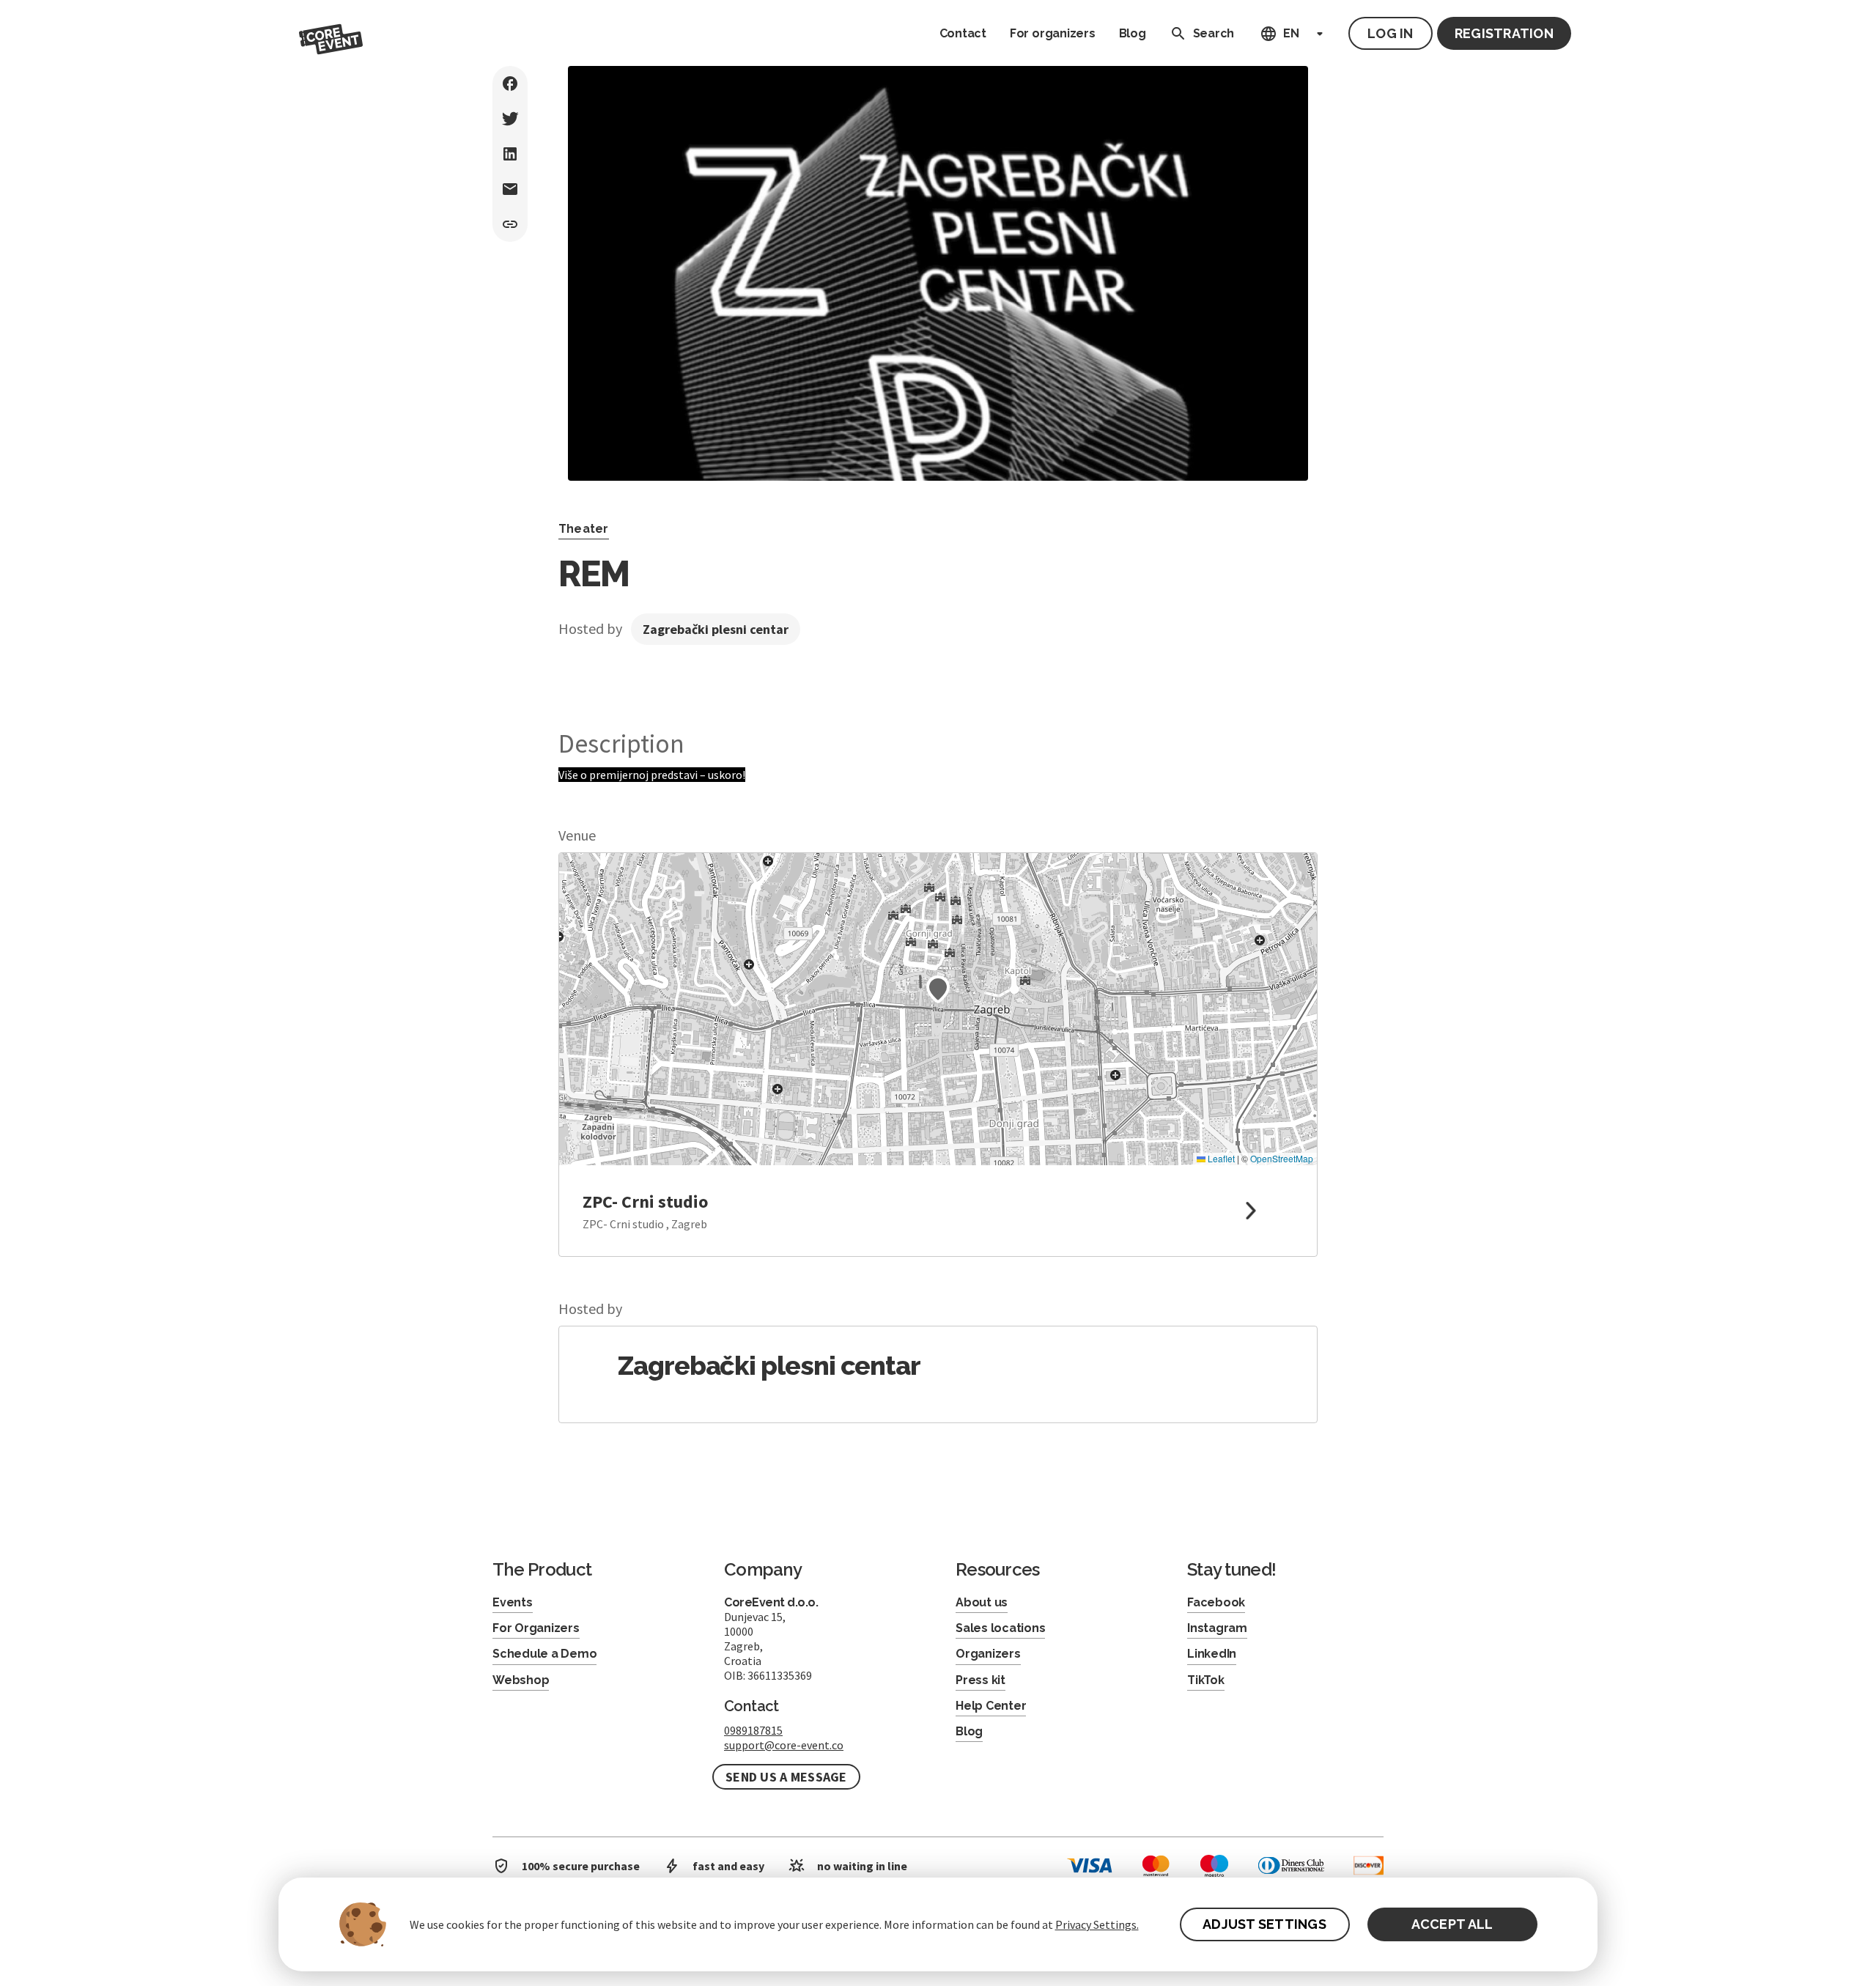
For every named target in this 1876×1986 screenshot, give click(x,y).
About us (982, 1602)
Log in (1391, 33)
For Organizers (536, 1628)
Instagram (1217, 1628)
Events (513, 1602)
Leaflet (1220, 1158)
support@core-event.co (784, 1745)
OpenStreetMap (1282, 1158)
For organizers (1053, 33)
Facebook (1216, 1602)
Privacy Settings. (1097, 1924)
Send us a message (786, 1777)
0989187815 (753, 1730)
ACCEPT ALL (1452, 1924)
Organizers (988, 1654)
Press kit (981, 1680)
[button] (938, 989)
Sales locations (1000, 1628)
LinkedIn (1212, 1654)
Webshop (521, 1680)
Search (1214, 33)
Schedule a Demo (544, 1654)
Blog (1133, 33)
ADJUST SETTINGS (1264, 1924)
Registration (1504, 33)
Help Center (991, 1706)
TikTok (1206, 1680)
